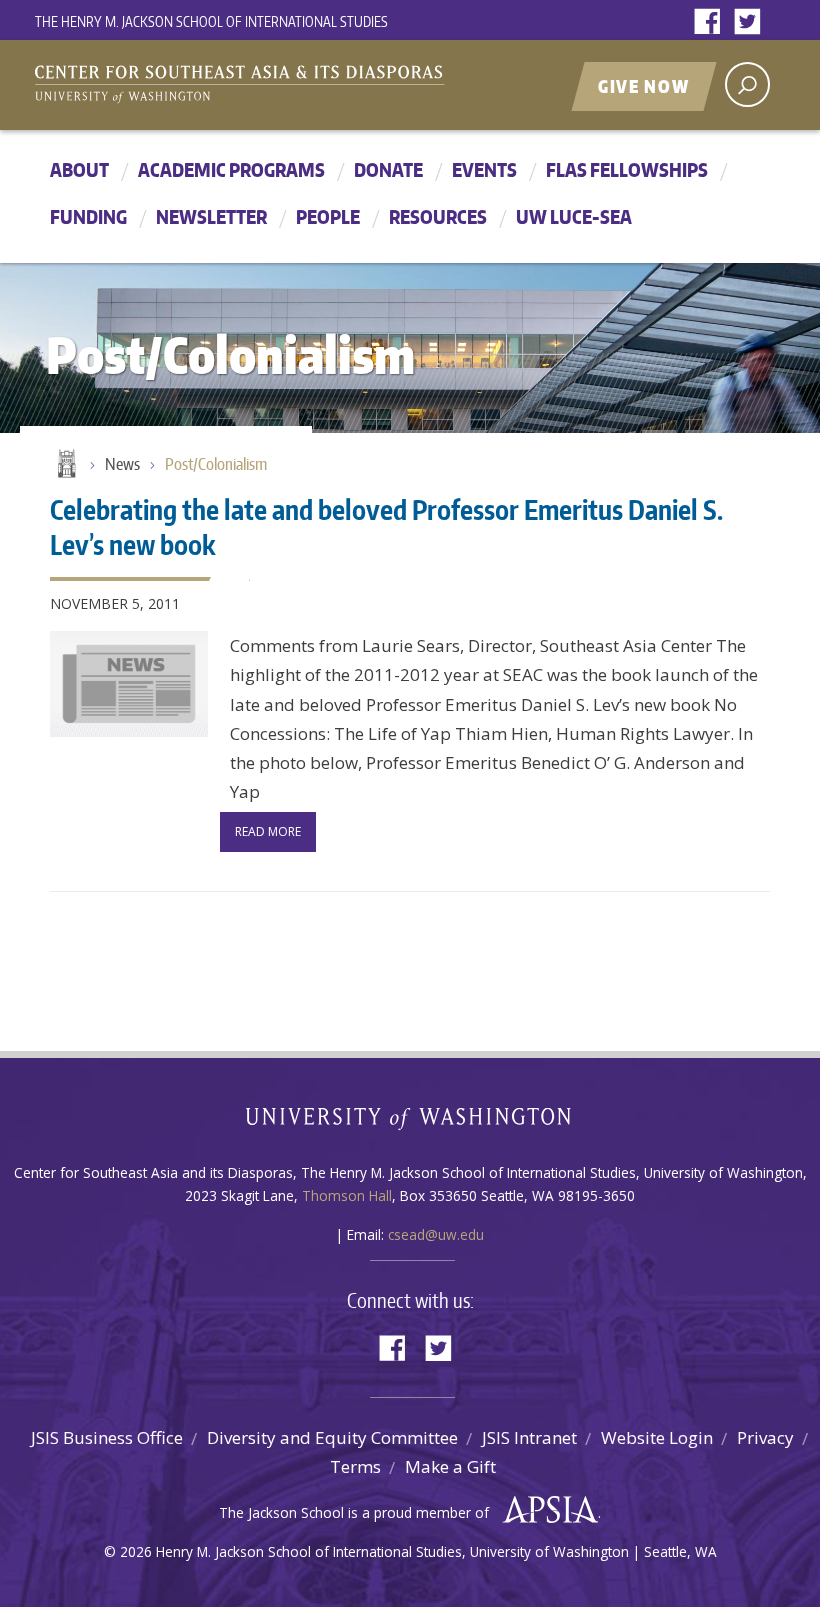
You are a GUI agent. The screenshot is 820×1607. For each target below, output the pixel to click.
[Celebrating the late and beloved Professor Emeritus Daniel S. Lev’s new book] (129, 684)
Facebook (712, 22)
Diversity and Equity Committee (332, 1437)
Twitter (752, 22)
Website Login (657, 1437)
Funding (88, 216)
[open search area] (747, 84)
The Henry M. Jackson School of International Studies (211, 21)
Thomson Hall (347, 1195)
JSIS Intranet (529, 1437)
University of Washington (410, 1122)
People (328, 216)
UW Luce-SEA (574, 216)
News (122, 464)
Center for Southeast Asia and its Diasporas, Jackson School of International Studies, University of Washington (260, 87)
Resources (438, 216)
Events (484, 169)
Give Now (644, 86)
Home (65, 465)
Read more (268, 831)
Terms (355, 1466)
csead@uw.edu (436, 1234)
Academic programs (231, 169)
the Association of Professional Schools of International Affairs (545, 1510)
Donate (388, 169)
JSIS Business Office (107, 1437)
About (79, 169)
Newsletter (211, 216)
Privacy (765, 1437)
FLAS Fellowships (627, 169)
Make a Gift (450, 1466)
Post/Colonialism (216, 464)
